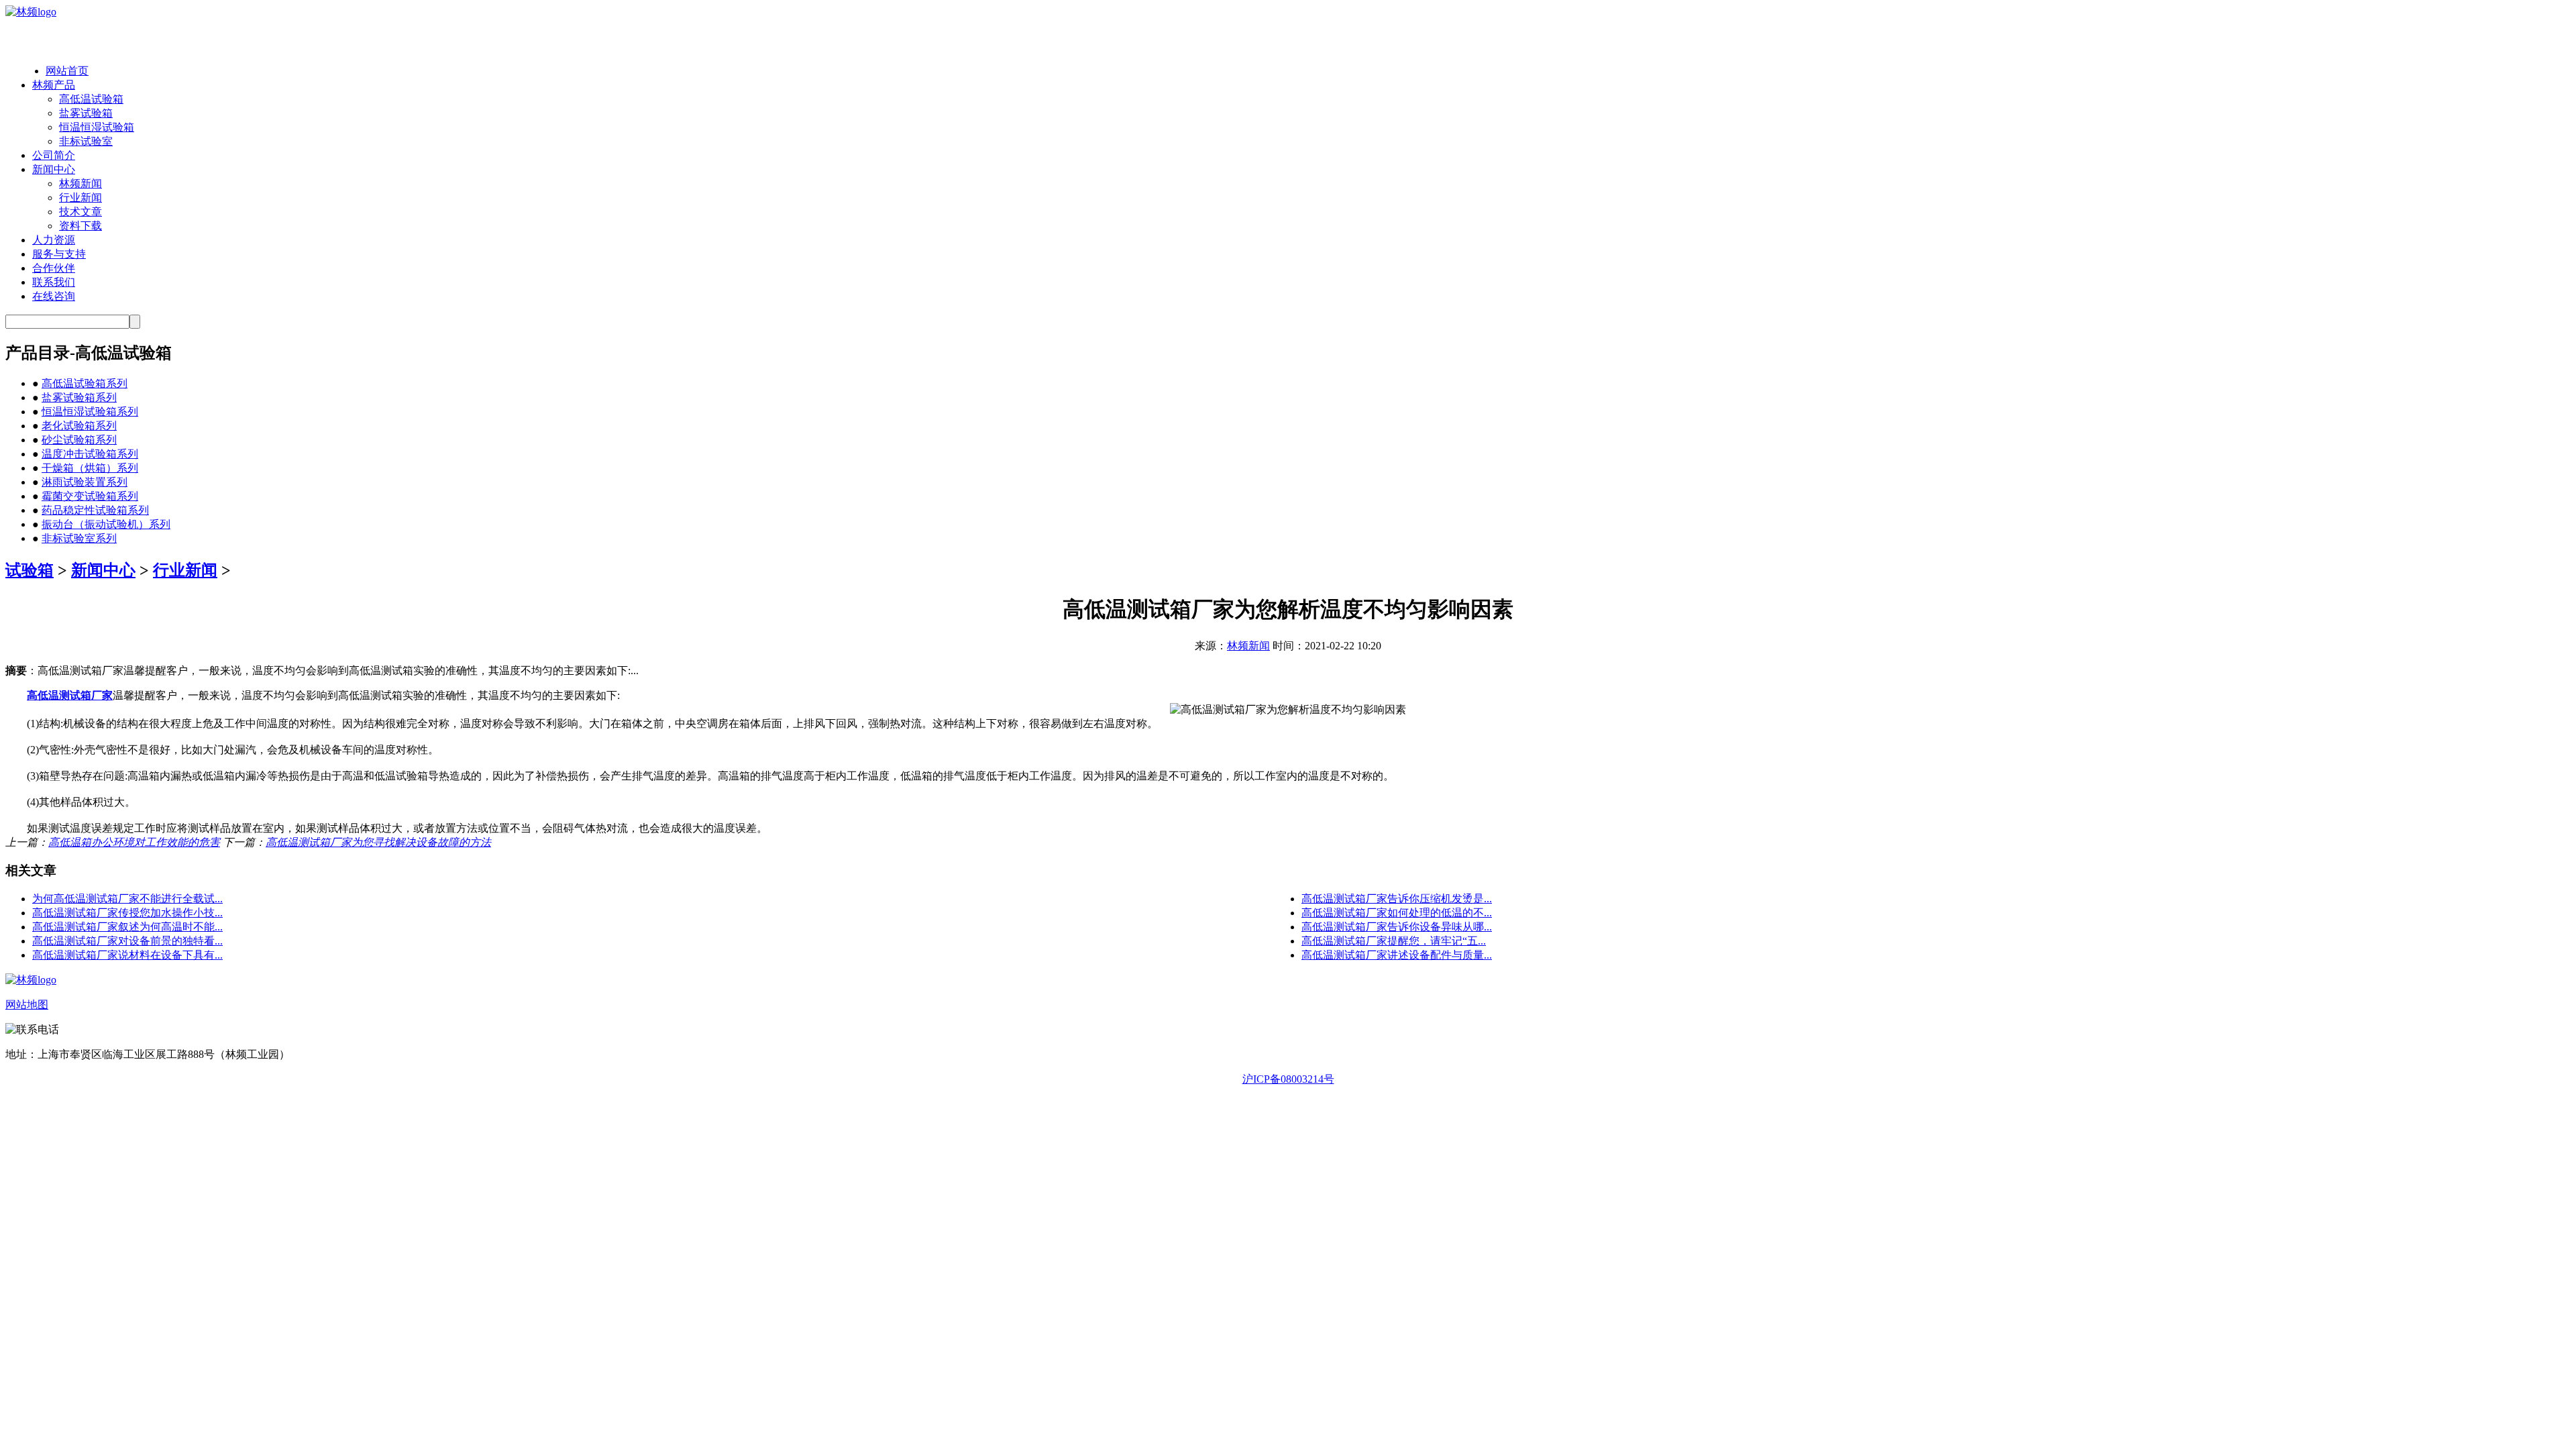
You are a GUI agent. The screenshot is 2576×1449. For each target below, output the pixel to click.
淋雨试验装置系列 (85, 482)
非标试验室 (86, 141)
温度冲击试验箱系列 (90, 454)
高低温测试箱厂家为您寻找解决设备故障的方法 (378, 842)
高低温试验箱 (91, 99)
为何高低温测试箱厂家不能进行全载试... (127, 899)
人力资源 (54, 240)
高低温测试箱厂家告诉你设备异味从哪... (1397, 927)
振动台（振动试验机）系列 (106, 524)
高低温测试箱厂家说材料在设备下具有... (127, 955)
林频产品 (54, 85)
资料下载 (80, 226)
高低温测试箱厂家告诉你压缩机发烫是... (1397, 899)
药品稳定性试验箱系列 (95, 510)
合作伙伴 (54, 268)
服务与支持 (59, 254)
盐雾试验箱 (86, 113)
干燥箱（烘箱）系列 (90, 468)
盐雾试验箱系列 (79, 397)
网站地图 (27, 1005)
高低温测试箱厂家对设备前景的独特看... (127, 941)
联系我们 (54, 282)
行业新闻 (80, 198)
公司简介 (54, 155)
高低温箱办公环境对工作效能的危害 (134, 842)
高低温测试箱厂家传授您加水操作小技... (127, 913)
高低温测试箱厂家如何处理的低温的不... (1397, 913)
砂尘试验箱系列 (79, 440)
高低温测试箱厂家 (70, 695)
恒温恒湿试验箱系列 (90, 412)
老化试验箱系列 (79, 426)
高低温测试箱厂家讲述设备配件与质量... (1397, 955)
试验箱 (30, 570)
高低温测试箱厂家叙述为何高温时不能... (127, 927)
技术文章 (80, 212)
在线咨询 (54, 296)
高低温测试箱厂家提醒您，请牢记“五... (1394, 941)
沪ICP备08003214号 (1288, 1079)
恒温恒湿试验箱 (97, 127)
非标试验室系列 (79, 538)
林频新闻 (80, 183)
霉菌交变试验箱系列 (90, 496)
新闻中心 (54, 169)
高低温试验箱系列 (85, 383)
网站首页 (67, 71)
